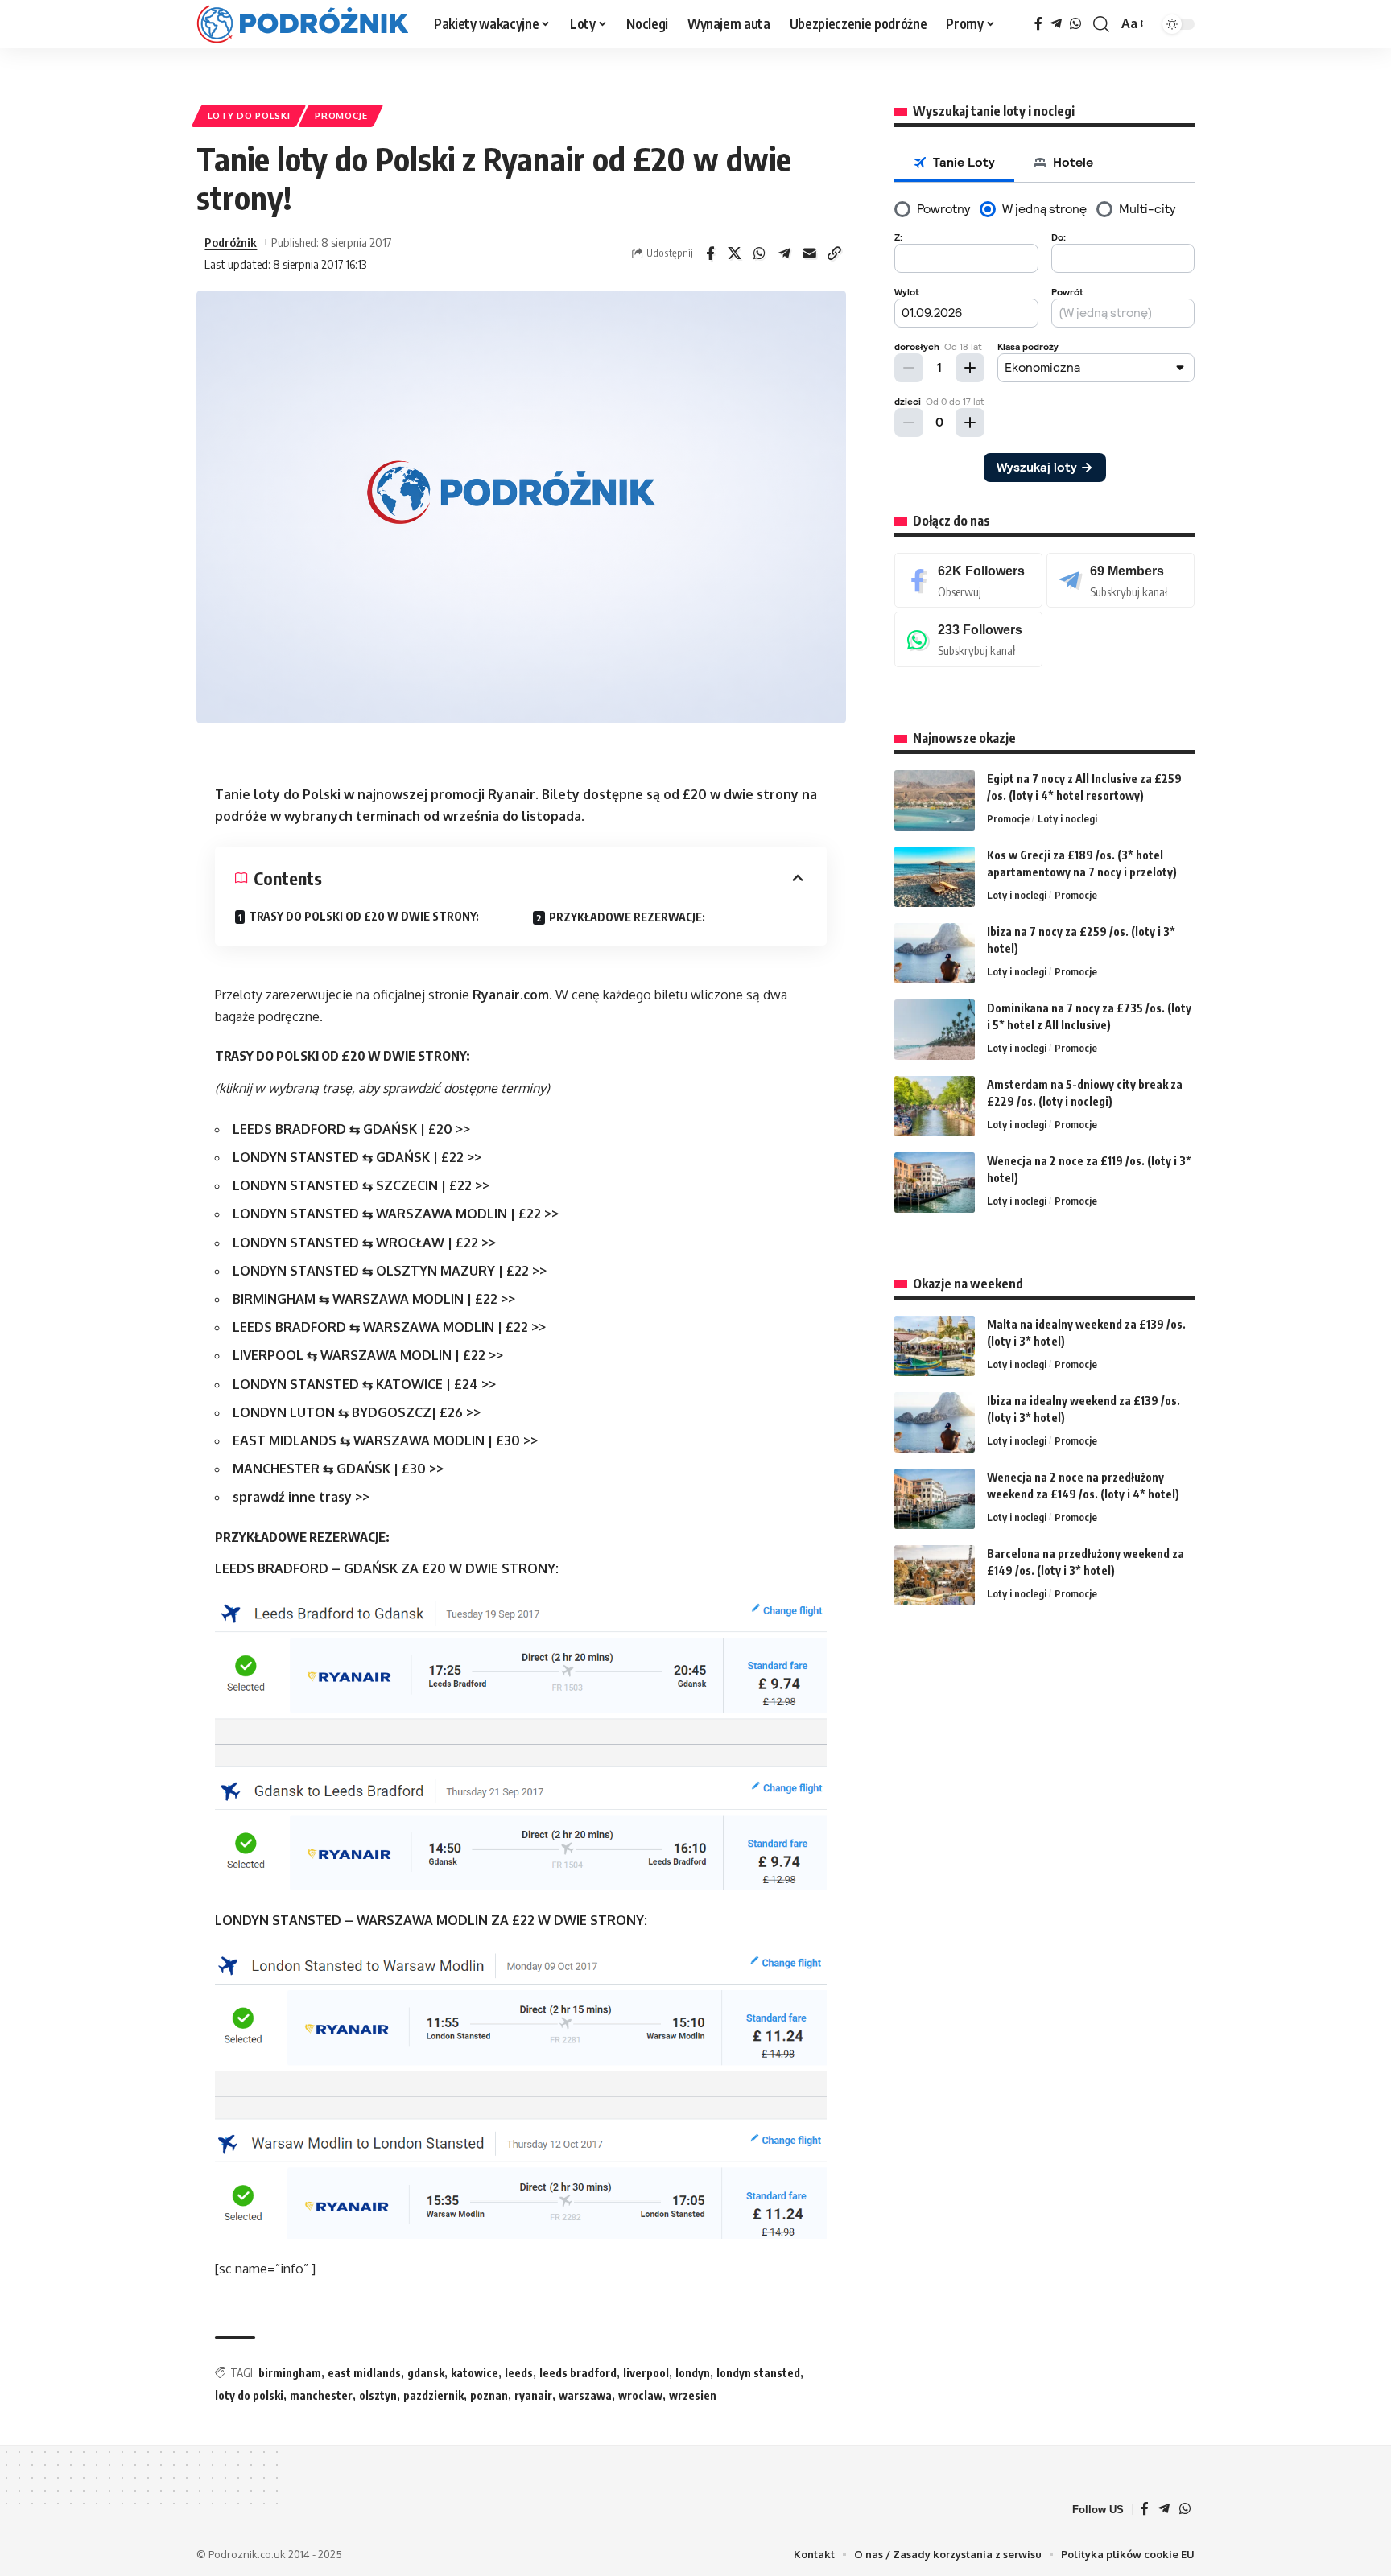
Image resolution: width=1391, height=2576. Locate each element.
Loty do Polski (249, 115)
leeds (519, 2373)
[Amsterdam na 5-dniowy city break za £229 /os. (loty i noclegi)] (935, 1106)
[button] (1101, 24)
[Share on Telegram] (785, 253)
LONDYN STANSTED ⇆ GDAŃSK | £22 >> (357, 1157)
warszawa (585, 2395)
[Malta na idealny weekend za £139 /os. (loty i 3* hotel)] (935, 1346)
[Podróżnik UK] (302, 24)
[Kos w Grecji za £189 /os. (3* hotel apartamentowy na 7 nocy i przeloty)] (935, 877)
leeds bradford (578, 2373)
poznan (489, 2395)
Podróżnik (231, 242)
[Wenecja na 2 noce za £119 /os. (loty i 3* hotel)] (935, 1183)
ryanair (533, 2395)
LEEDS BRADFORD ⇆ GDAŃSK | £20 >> (351, 1129)
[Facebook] (1038, 24)
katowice (475, 2373)
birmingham (290, 2373)
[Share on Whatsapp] (760, 253)
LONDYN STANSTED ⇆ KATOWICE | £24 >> (364, 1384)
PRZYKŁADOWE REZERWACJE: (627, 917)
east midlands (364, 2373)
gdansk (426, 2373)
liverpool (646, 2373)
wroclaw (640, 2395)
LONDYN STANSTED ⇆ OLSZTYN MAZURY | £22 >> (390, 1271)
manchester (321, 2395)
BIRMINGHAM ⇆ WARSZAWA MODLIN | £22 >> (374, 1299)
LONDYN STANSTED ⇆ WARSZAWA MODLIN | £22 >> (396, 1214)
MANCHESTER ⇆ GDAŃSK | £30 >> (338, 1469)
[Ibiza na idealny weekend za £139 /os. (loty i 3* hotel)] (935, 1422)
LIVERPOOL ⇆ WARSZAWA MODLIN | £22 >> (368, 1355)
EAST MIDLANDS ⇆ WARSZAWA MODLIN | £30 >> (385, 1440)
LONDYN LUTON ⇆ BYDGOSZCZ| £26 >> (357, 1412)
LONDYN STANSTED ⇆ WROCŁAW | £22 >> (364, 1243)
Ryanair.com (511, 995)
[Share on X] (735, 253)
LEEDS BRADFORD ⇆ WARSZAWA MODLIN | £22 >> (389, 1327)
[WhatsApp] (1075, 24)
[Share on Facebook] (710, 253)
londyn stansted (758, 2373)
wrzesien (693, 2395)
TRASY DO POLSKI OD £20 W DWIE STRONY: (364, 916)
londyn (693, 2373)
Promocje (341, 115)
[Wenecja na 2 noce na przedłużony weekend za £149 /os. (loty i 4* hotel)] (935, 1499)
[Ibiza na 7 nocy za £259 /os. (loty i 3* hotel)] (935, 953)
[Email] (810, 253)
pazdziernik (433, 2395)
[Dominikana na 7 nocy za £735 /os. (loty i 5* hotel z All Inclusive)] (935, 1030)
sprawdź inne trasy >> (301, 1497)
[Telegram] (1056, 24)
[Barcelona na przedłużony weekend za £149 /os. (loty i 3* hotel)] (935, 1575)
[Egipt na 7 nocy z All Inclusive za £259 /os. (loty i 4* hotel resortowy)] (935, 800)
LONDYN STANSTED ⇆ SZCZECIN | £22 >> (361, 1185)
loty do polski (249, 2395)
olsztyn (378, 2395)
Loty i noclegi (1067, 818)
